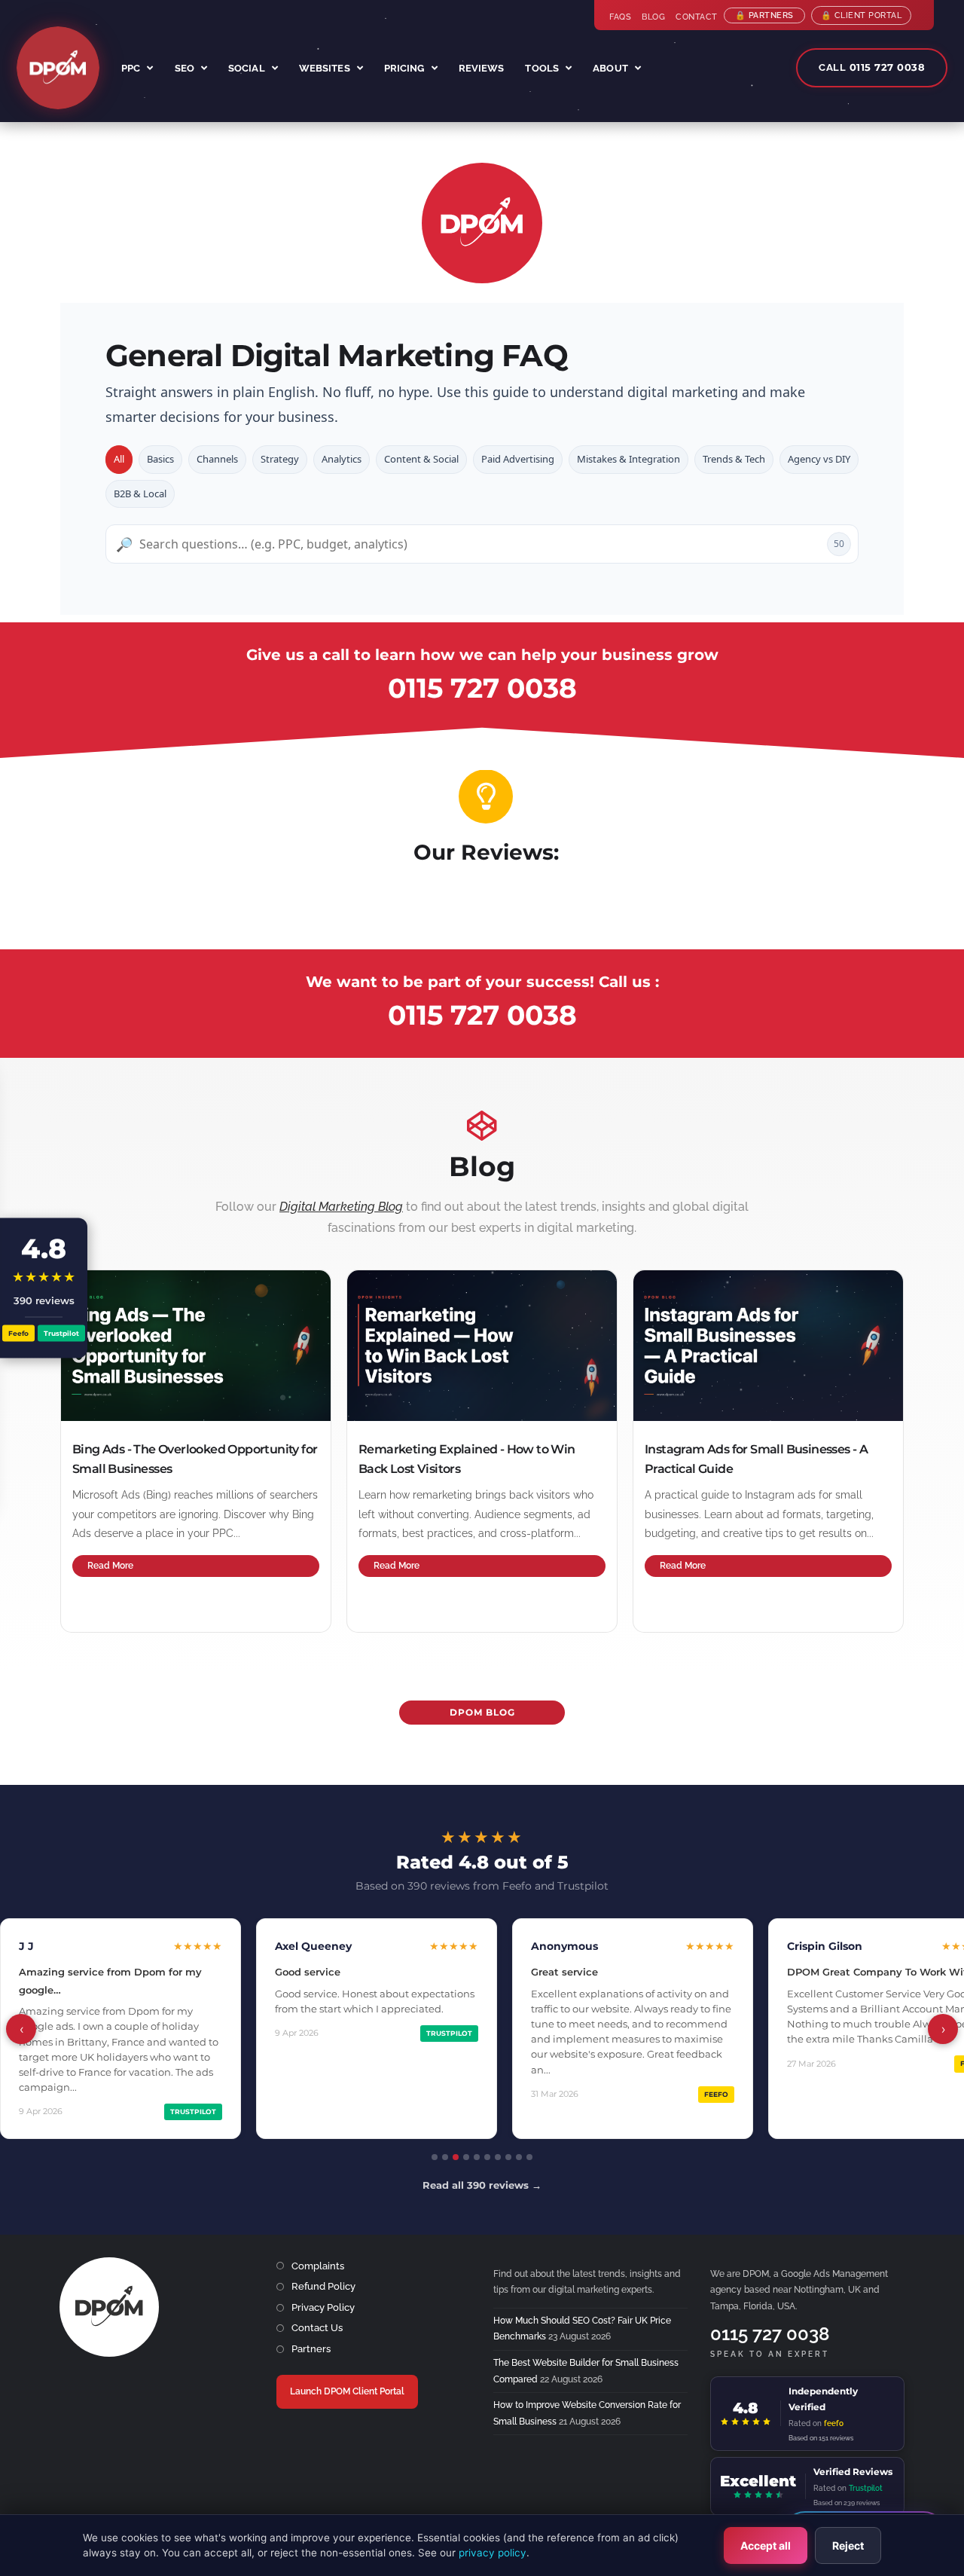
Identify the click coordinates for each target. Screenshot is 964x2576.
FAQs (620, 17)
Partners (311, 2349)
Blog (653, 17)
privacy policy (493, 2553)
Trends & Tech (734, 459)
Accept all (766, 2545)
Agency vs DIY (819, 459)
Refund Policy (323, 2286)
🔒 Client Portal (862, 15)
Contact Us (317, 2328)
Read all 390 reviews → (482, 2185)
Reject (848, 2545)
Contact (697, 17)
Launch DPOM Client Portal (347, 2391)
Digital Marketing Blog (341, 1207)
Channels (217, 459)
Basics (160, 459)
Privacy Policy (323, 2307)
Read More (110, 1566)
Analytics (342, 459)
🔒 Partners (764, 15)
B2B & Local (140, 494)
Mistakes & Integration (628, 459)
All (119, 459)
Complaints (318, 2266)
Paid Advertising (518, 459)
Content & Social (421, 459)
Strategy (280, 459)
